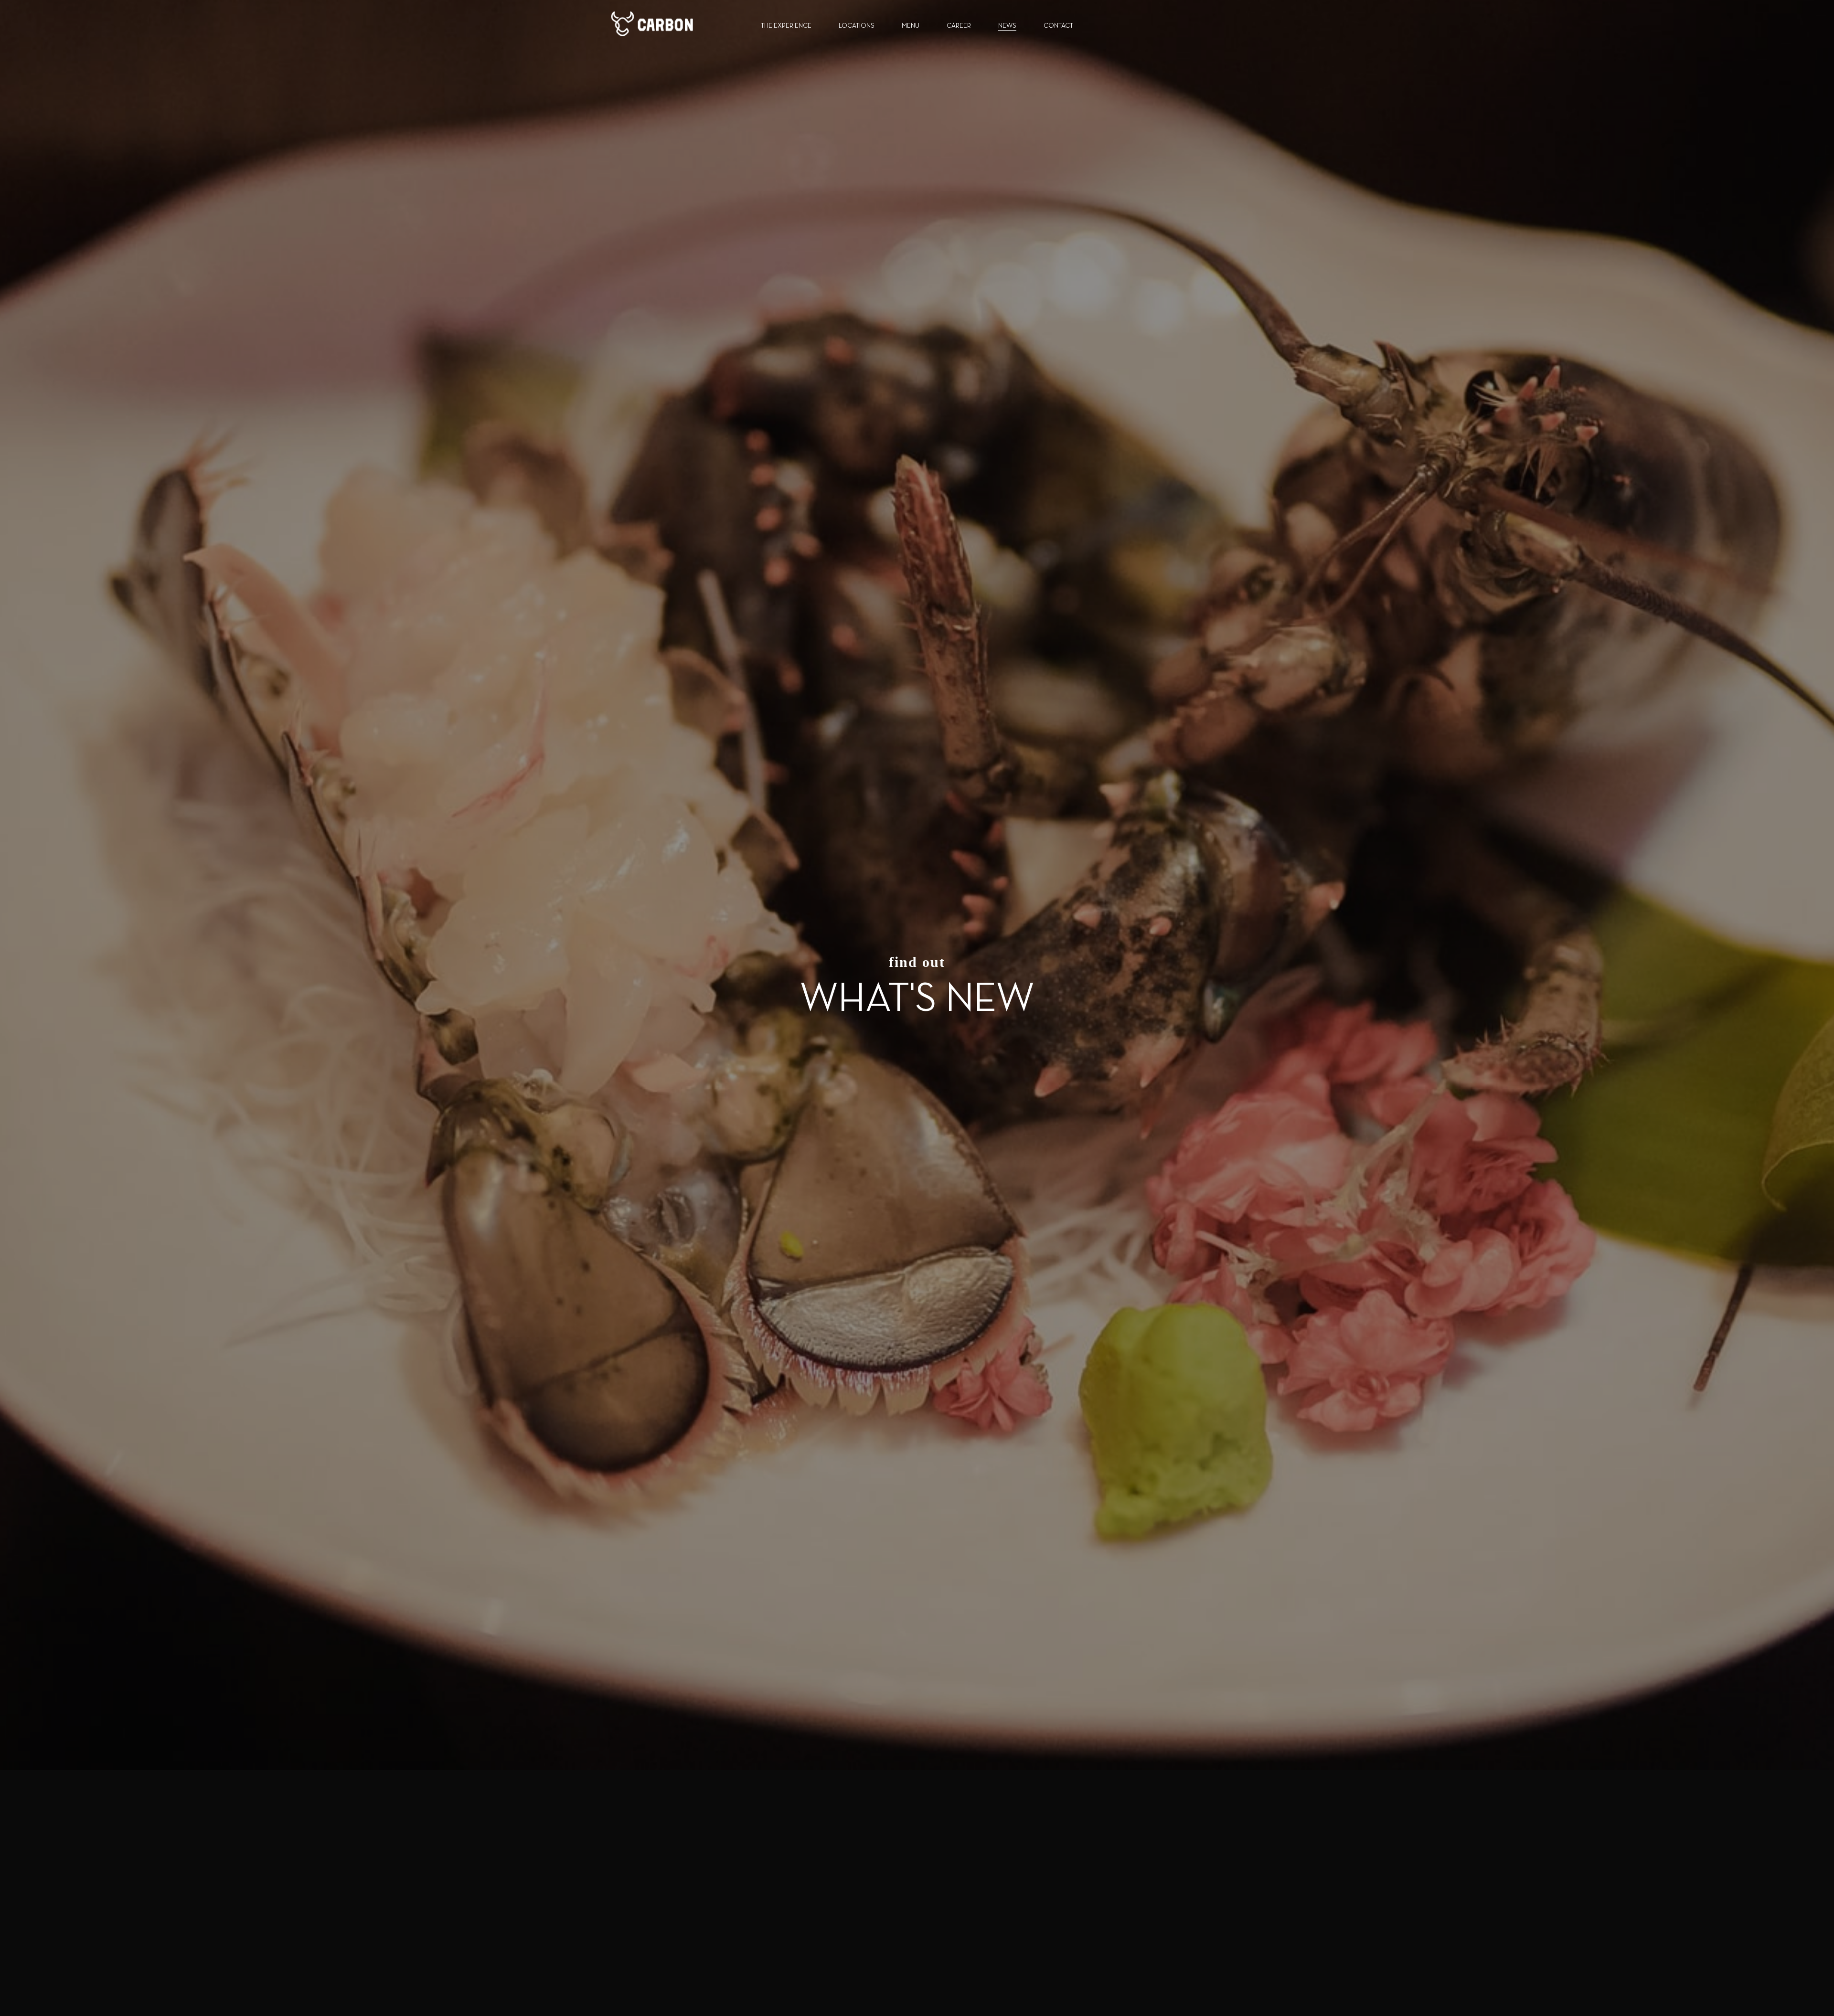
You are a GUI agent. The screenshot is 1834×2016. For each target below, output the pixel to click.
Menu (911, 26)
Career (959, 26)
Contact (1058, 26)
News (1007, 26)
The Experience (786, 26)
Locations (857, 26)
